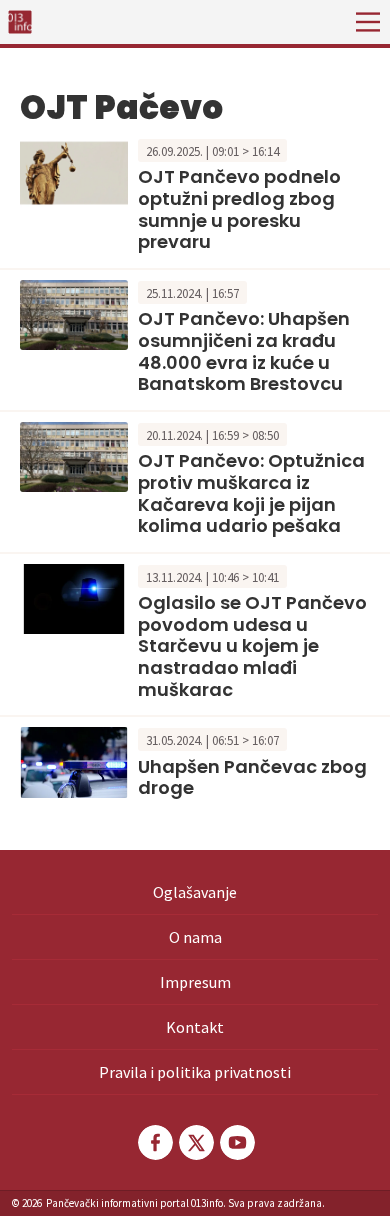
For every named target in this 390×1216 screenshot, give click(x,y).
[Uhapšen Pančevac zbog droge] (74, 760)
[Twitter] (195, 1142)
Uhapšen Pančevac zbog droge (252, 777)
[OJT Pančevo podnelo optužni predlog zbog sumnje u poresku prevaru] (74, 171)
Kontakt (195, 1027)
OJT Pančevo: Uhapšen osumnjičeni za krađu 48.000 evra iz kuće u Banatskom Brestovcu (244, 351)
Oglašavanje (195, 892)
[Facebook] (154, 1142)
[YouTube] (236, 1142)
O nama (195, 937)
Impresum (195, 982)
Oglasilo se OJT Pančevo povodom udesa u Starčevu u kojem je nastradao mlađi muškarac (252, 645)
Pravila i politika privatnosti (195, 1072)
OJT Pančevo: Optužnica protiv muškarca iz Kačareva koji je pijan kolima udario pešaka (251, 493)
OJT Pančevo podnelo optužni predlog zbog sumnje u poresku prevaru (239, 209)
